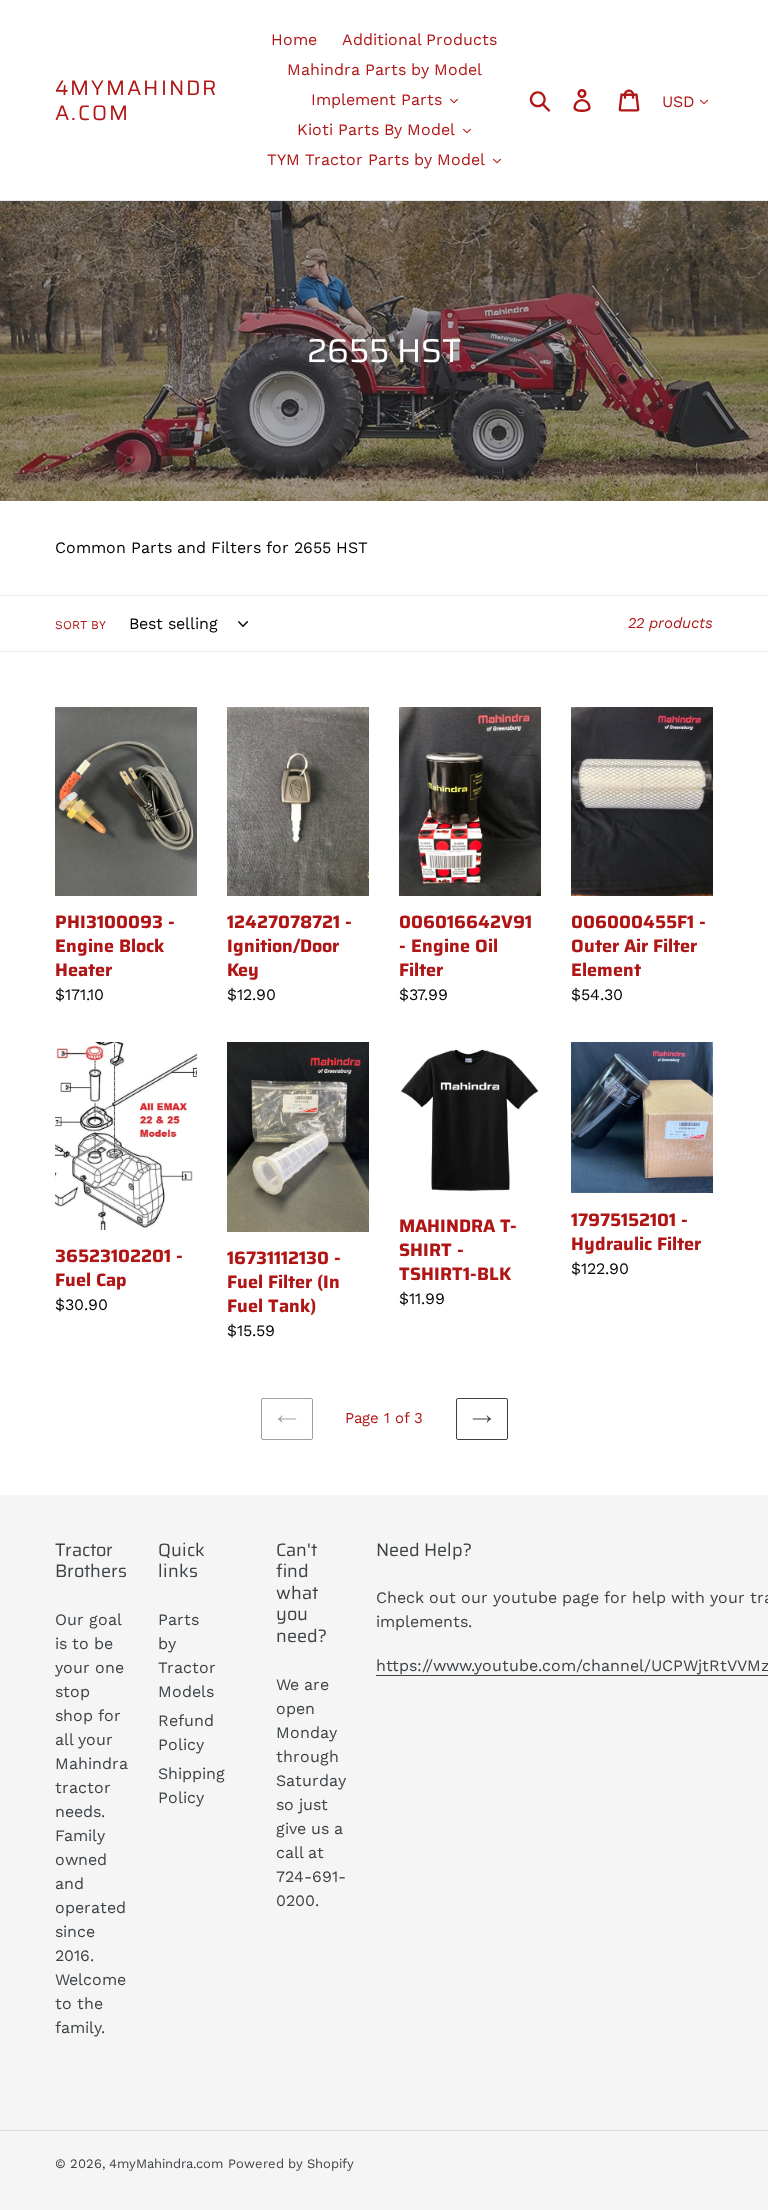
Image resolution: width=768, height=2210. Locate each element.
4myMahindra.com (136, 100)
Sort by (80, 625)
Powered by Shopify (291, 2163)
